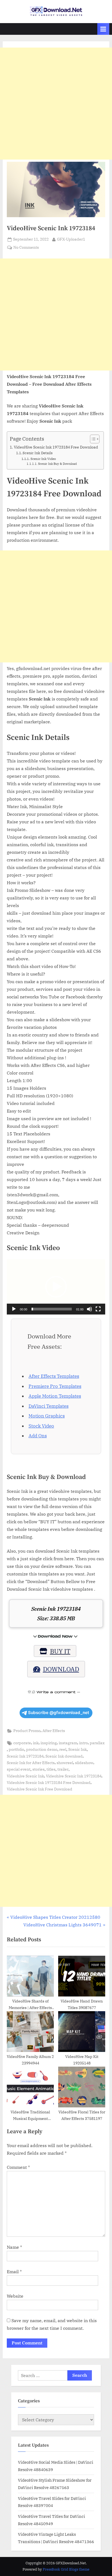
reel (63, 1749)
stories (38, 1769)
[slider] (52, 1309)
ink (36, 1743)
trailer (63, 1769)
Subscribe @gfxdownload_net (59, 1713)
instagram (68, 1743)
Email (14, 2272)
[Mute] (89, 1309)
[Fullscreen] (98, 1309)
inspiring (49, 1743)
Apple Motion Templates (55, 1396)
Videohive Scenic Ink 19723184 (74, 1776)
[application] (56, 1287)
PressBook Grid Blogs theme (66, 2569)
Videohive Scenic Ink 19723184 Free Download (49, 1783)
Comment (18, 2167)
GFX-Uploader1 (71, 239)
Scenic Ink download (64, 1756)
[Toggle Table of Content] (92, 439)
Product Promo (27, 1731)
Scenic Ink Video (43, 459)
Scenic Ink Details (38, 453)
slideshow (84, 1763)
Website (15, 2296)
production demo (42, 1749)
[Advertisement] (56, 104)
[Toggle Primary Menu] (103, 29)
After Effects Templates (54, 1376)
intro (83, 1743)
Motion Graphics (47, 1416)
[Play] (14, 1309)
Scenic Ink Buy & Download (57, 464)
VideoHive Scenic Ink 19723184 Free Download (56, 447)
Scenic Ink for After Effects (31, 1763)
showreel (65, 1763)
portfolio (16, 1749)
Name (14, 2247)
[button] (56, 1287)
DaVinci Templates (49, 1406)
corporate (22, 1743)
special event (19, 1769)
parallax (97, 1743)
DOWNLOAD (61, 1669)
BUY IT (60, 1651)
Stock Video (41, 1426)
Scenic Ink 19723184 (25, 1756)
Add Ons (38, 1436)
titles (51, 1769)
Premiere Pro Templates (55, 1386)
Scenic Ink (77, 1749)
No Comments (26, 248)
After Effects (54, 1731)
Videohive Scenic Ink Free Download (40, 1789)
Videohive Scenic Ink (25, 1776)
